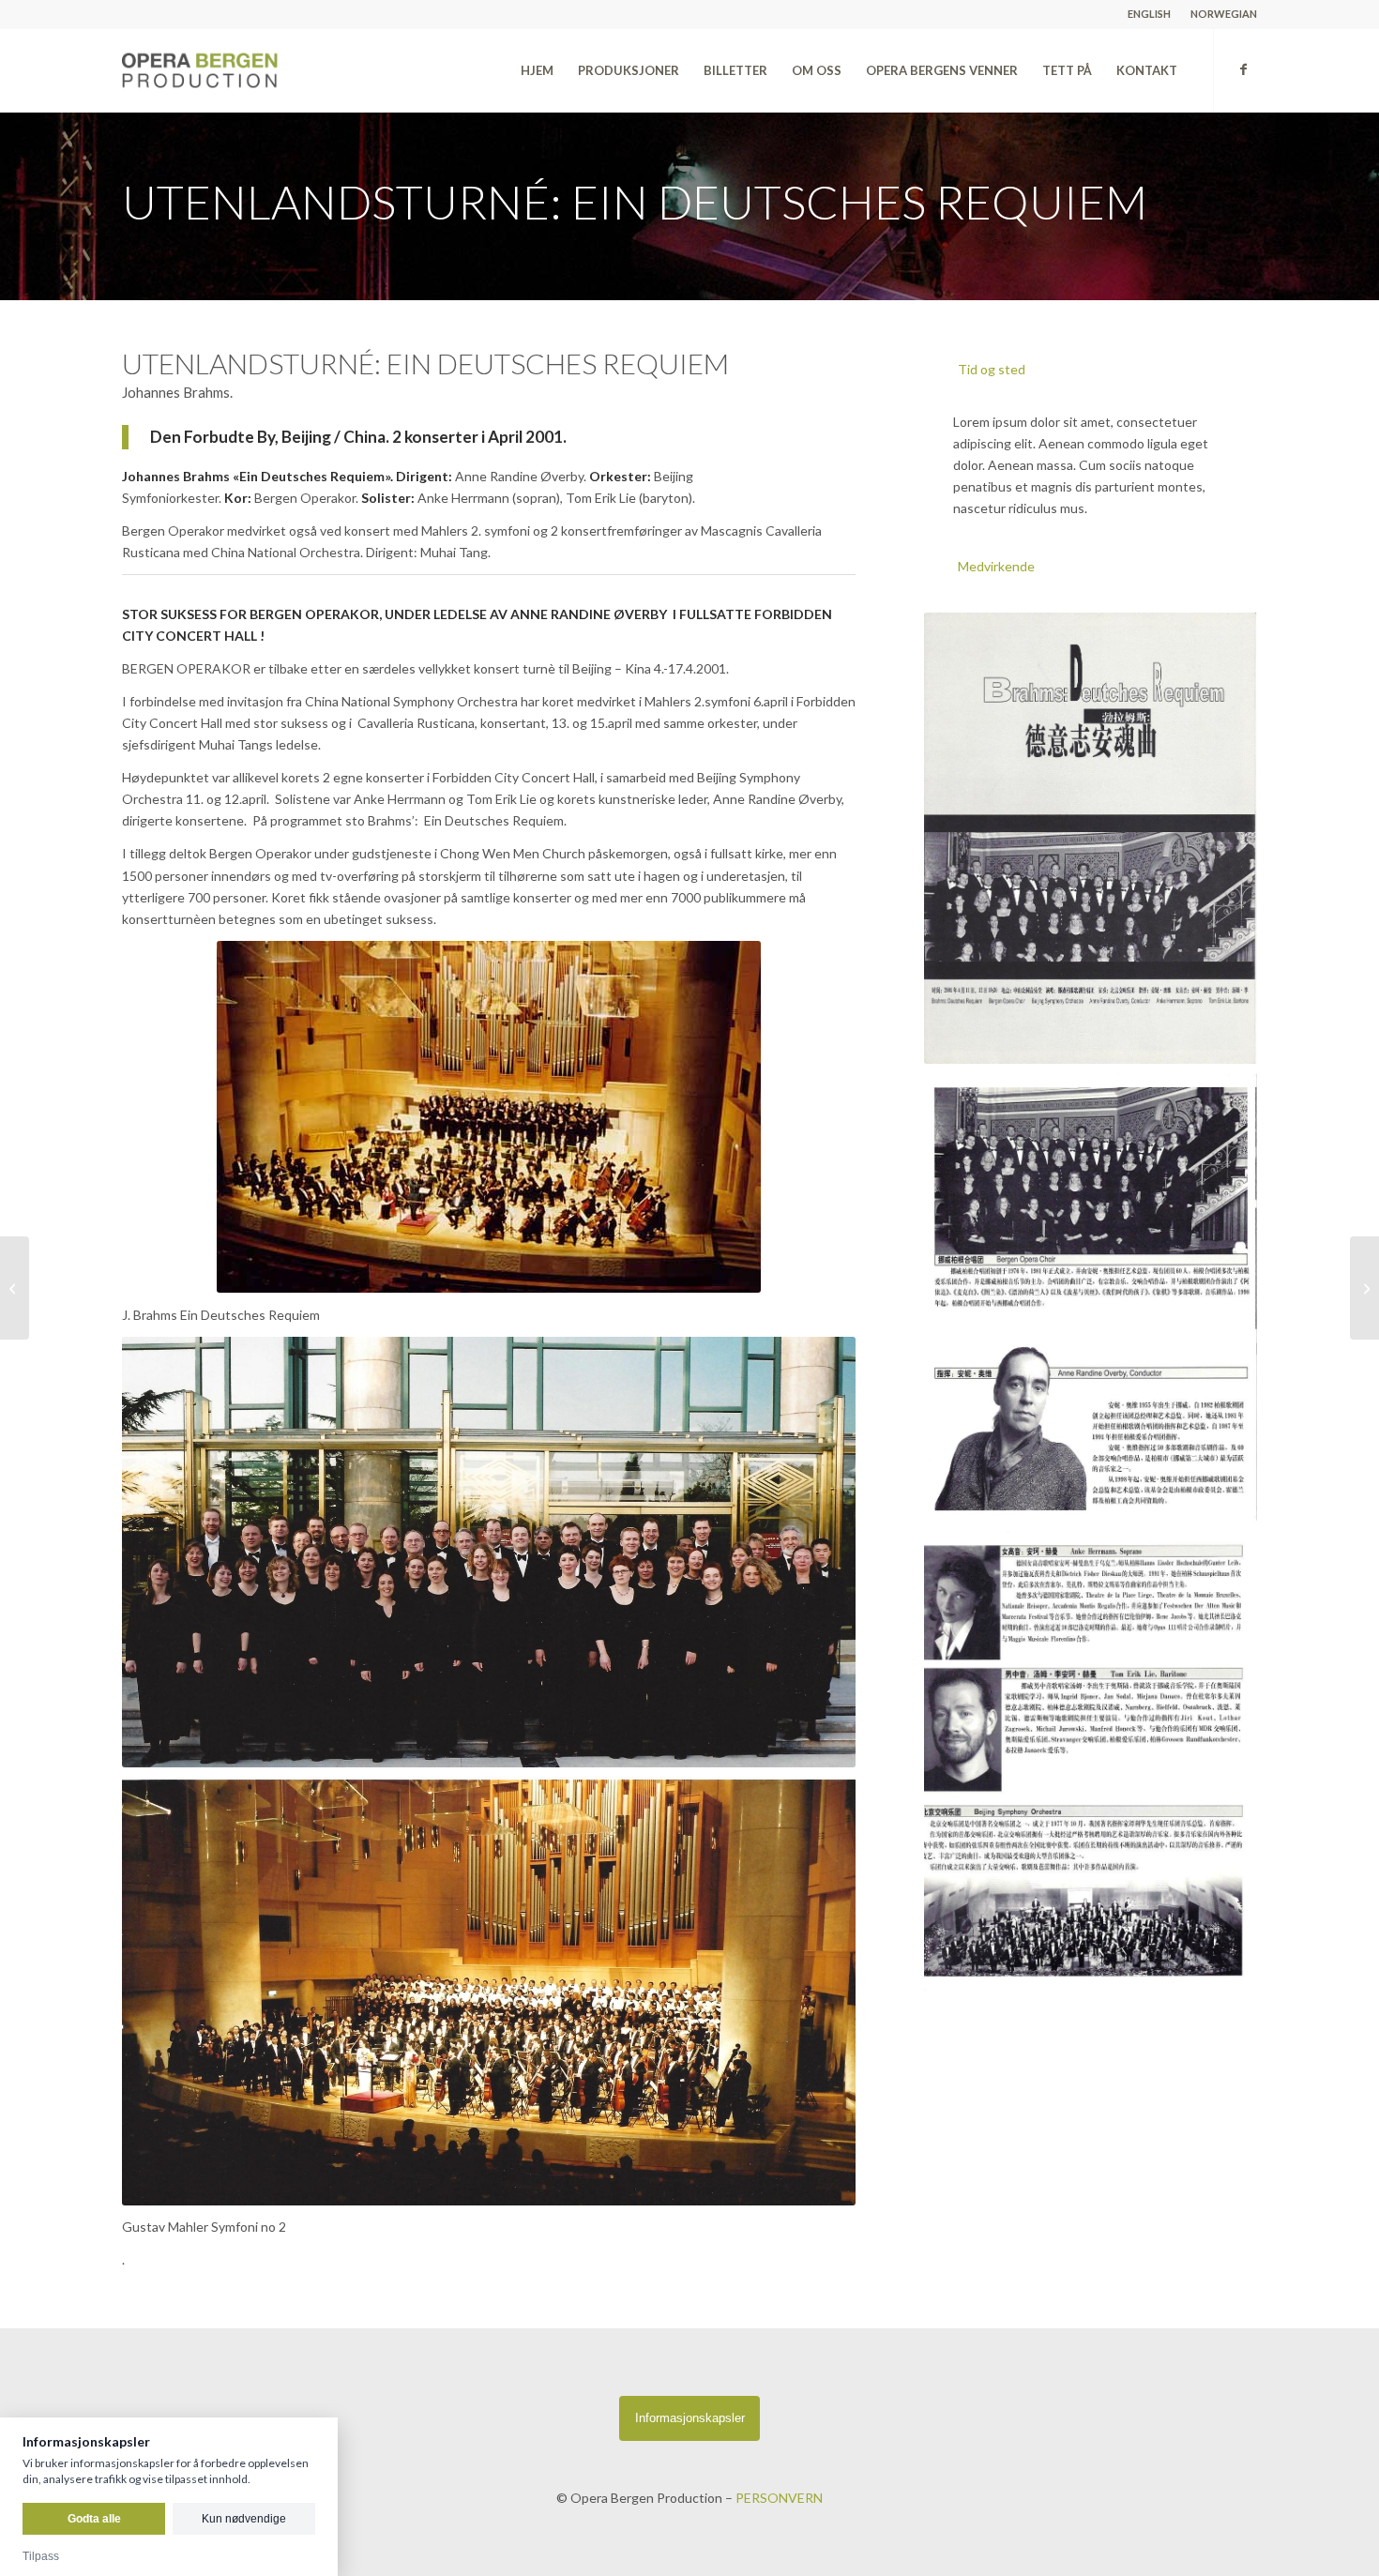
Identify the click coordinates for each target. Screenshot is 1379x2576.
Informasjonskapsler (690, 2418)
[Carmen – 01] (1364, 1288)
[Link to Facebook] (1243, 69)
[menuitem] (1150, 14)
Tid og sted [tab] (992, 369)
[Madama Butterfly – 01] (15, 1288)
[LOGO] (242, 70)
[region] (1091, 465)
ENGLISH (1149, 14)
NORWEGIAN (1224, 14)
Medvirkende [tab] (996, 566)
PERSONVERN (779, 2498)
